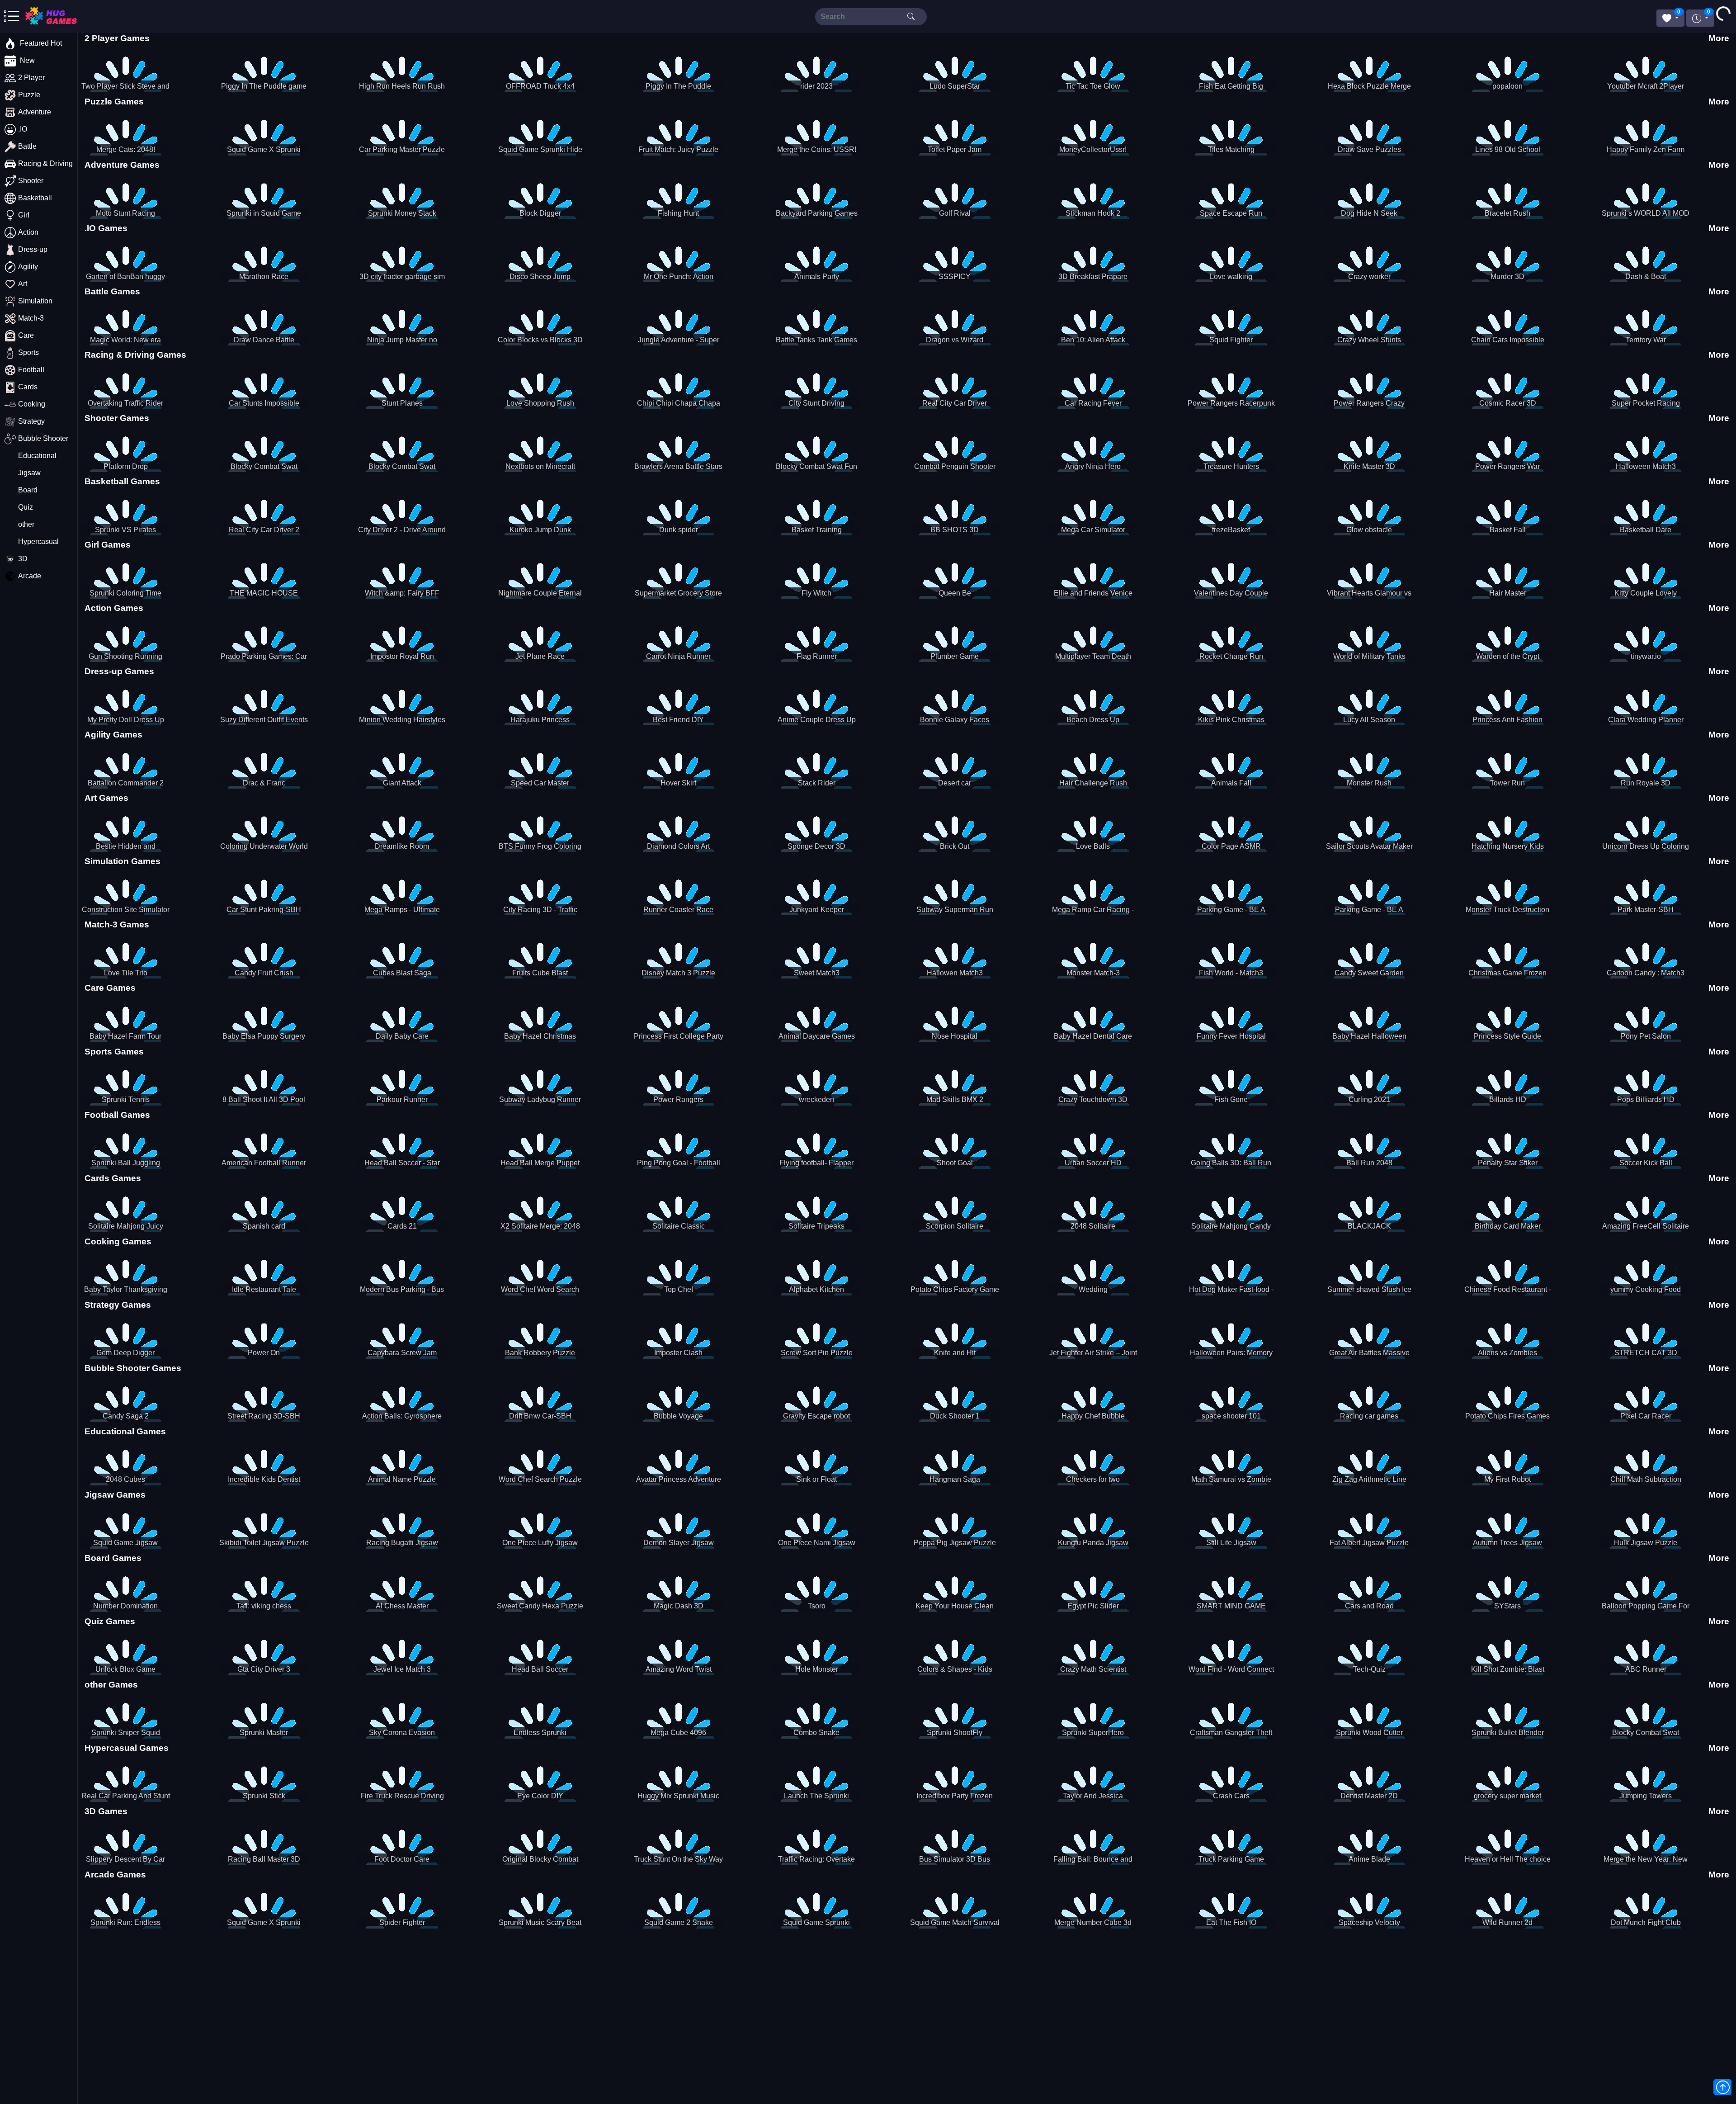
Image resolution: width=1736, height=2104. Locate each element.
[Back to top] (1722, 2087)
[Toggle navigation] (44, 17)
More (1719, 38)
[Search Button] (911, 16)
